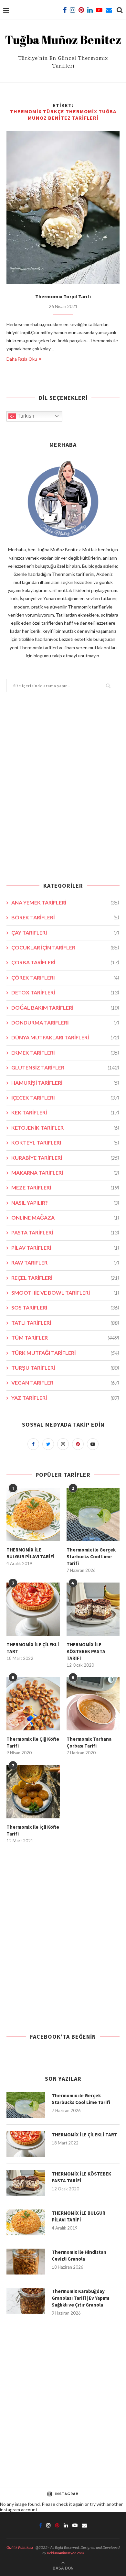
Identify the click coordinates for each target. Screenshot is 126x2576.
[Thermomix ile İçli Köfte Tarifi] (33, 1792)
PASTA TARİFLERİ (65, 1232)
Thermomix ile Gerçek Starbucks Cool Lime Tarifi (91, 1557)
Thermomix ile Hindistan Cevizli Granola (79, 2255)
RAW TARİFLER (65, 1262)
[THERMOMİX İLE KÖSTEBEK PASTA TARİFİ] (93, 1609)
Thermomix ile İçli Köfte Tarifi (33, 1830)
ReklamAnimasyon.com (65, 2553)
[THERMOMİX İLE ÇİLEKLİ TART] (33, 1609)
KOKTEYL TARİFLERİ (65, 1142)
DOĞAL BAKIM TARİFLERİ (65, 1008)
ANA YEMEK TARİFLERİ (65, 902)
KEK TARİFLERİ (65, 1112)
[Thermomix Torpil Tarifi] (63, 207)
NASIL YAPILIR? (65, 1203)
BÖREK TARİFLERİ (65, 917)
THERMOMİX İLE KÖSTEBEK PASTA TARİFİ (86, 1651)
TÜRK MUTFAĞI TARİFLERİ (65, 1353)
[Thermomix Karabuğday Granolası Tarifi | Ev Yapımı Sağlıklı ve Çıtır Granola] (26, 2301)
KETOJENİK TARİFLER (65, 1128)
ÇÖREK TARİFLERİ (65, 977)
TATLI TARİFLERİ (65, 1323)
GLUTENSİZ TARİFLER (65, 1067)
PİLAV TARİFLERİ (65, 1248)
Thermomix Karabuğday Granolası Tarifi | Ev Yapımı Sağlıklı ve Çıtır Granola (80, 2298)
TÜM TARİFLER (65, 1337)
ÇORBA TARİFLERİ (65, 962)
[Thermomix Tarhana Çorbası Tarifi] (93, 1704)
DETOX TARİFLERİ (65, 992)
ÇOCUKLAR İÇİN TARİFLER (65, 947)
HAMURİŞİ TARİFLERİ (65, 1083)
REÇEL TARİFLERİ (65, 1278)
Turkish (25, 416)
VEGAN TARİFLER (65, 1382)
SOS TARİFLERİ (65, 1307)
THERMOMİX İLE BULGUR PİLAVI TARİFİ (31, 1553)
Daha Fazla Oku (22, 359)
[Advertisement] (63, 791)
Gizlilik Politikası (20, 2547)
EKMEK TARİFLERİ (65, 1052)
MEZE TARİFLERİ (65, 1187)
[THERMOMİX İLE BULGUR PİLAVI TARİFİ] (33, 1515)
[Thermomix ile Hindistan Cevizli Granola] (26, 2262)
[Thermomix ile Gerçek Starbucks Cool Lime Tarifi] (93, 1515)
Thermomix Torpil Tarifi (63, 296)
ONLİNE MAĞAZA (65, 1217)
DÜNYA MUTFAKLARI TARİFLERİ (65, 1037)
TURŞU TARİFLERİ (65, 1368)
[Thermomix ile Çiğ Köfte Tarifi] (33, 1704)
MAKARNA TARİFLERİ (65, 1173)
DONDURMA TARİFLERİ (65, 1022)
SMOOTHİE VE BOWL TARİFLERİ (65, 1293)
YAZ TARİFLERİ (65, 1398)
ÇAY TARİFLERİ (65, 932)
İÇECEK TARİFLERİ (65, 1097)
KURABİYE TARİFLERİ (65, 1158)
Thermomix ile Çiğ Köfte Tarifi (33, 1742)
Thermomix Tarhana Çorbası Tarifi (89, 1742)
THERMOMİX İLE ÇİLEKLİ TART (33, 1648)
